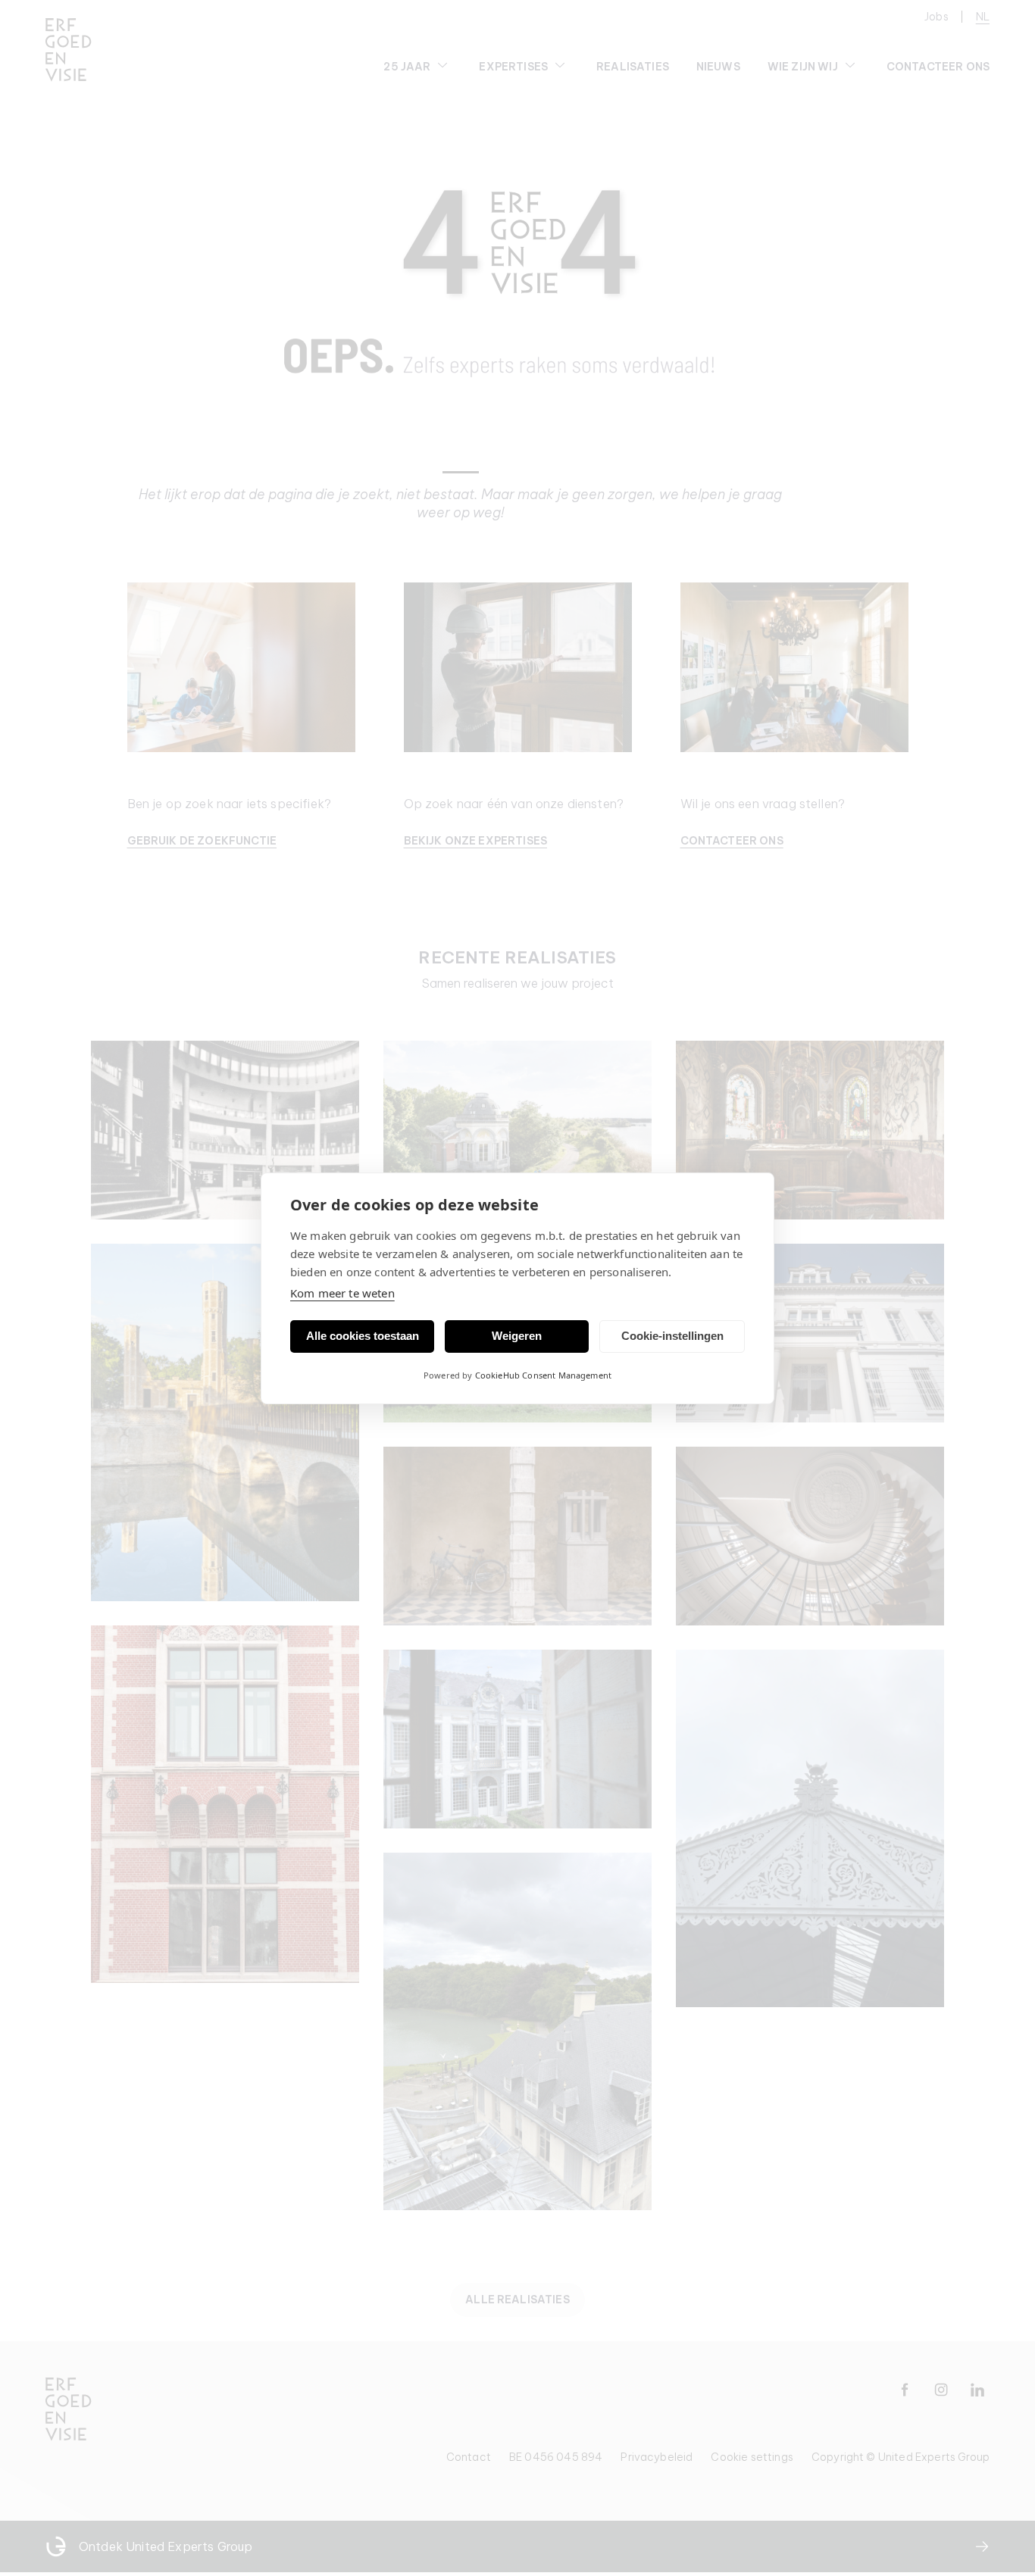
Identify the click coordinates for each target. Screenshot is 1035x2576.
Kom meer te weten (342, 1293)
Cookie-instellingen (672, 1336)
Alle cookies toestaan (363, 1336)
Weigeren (517, 1336)
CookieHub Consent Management (543, 1375)
